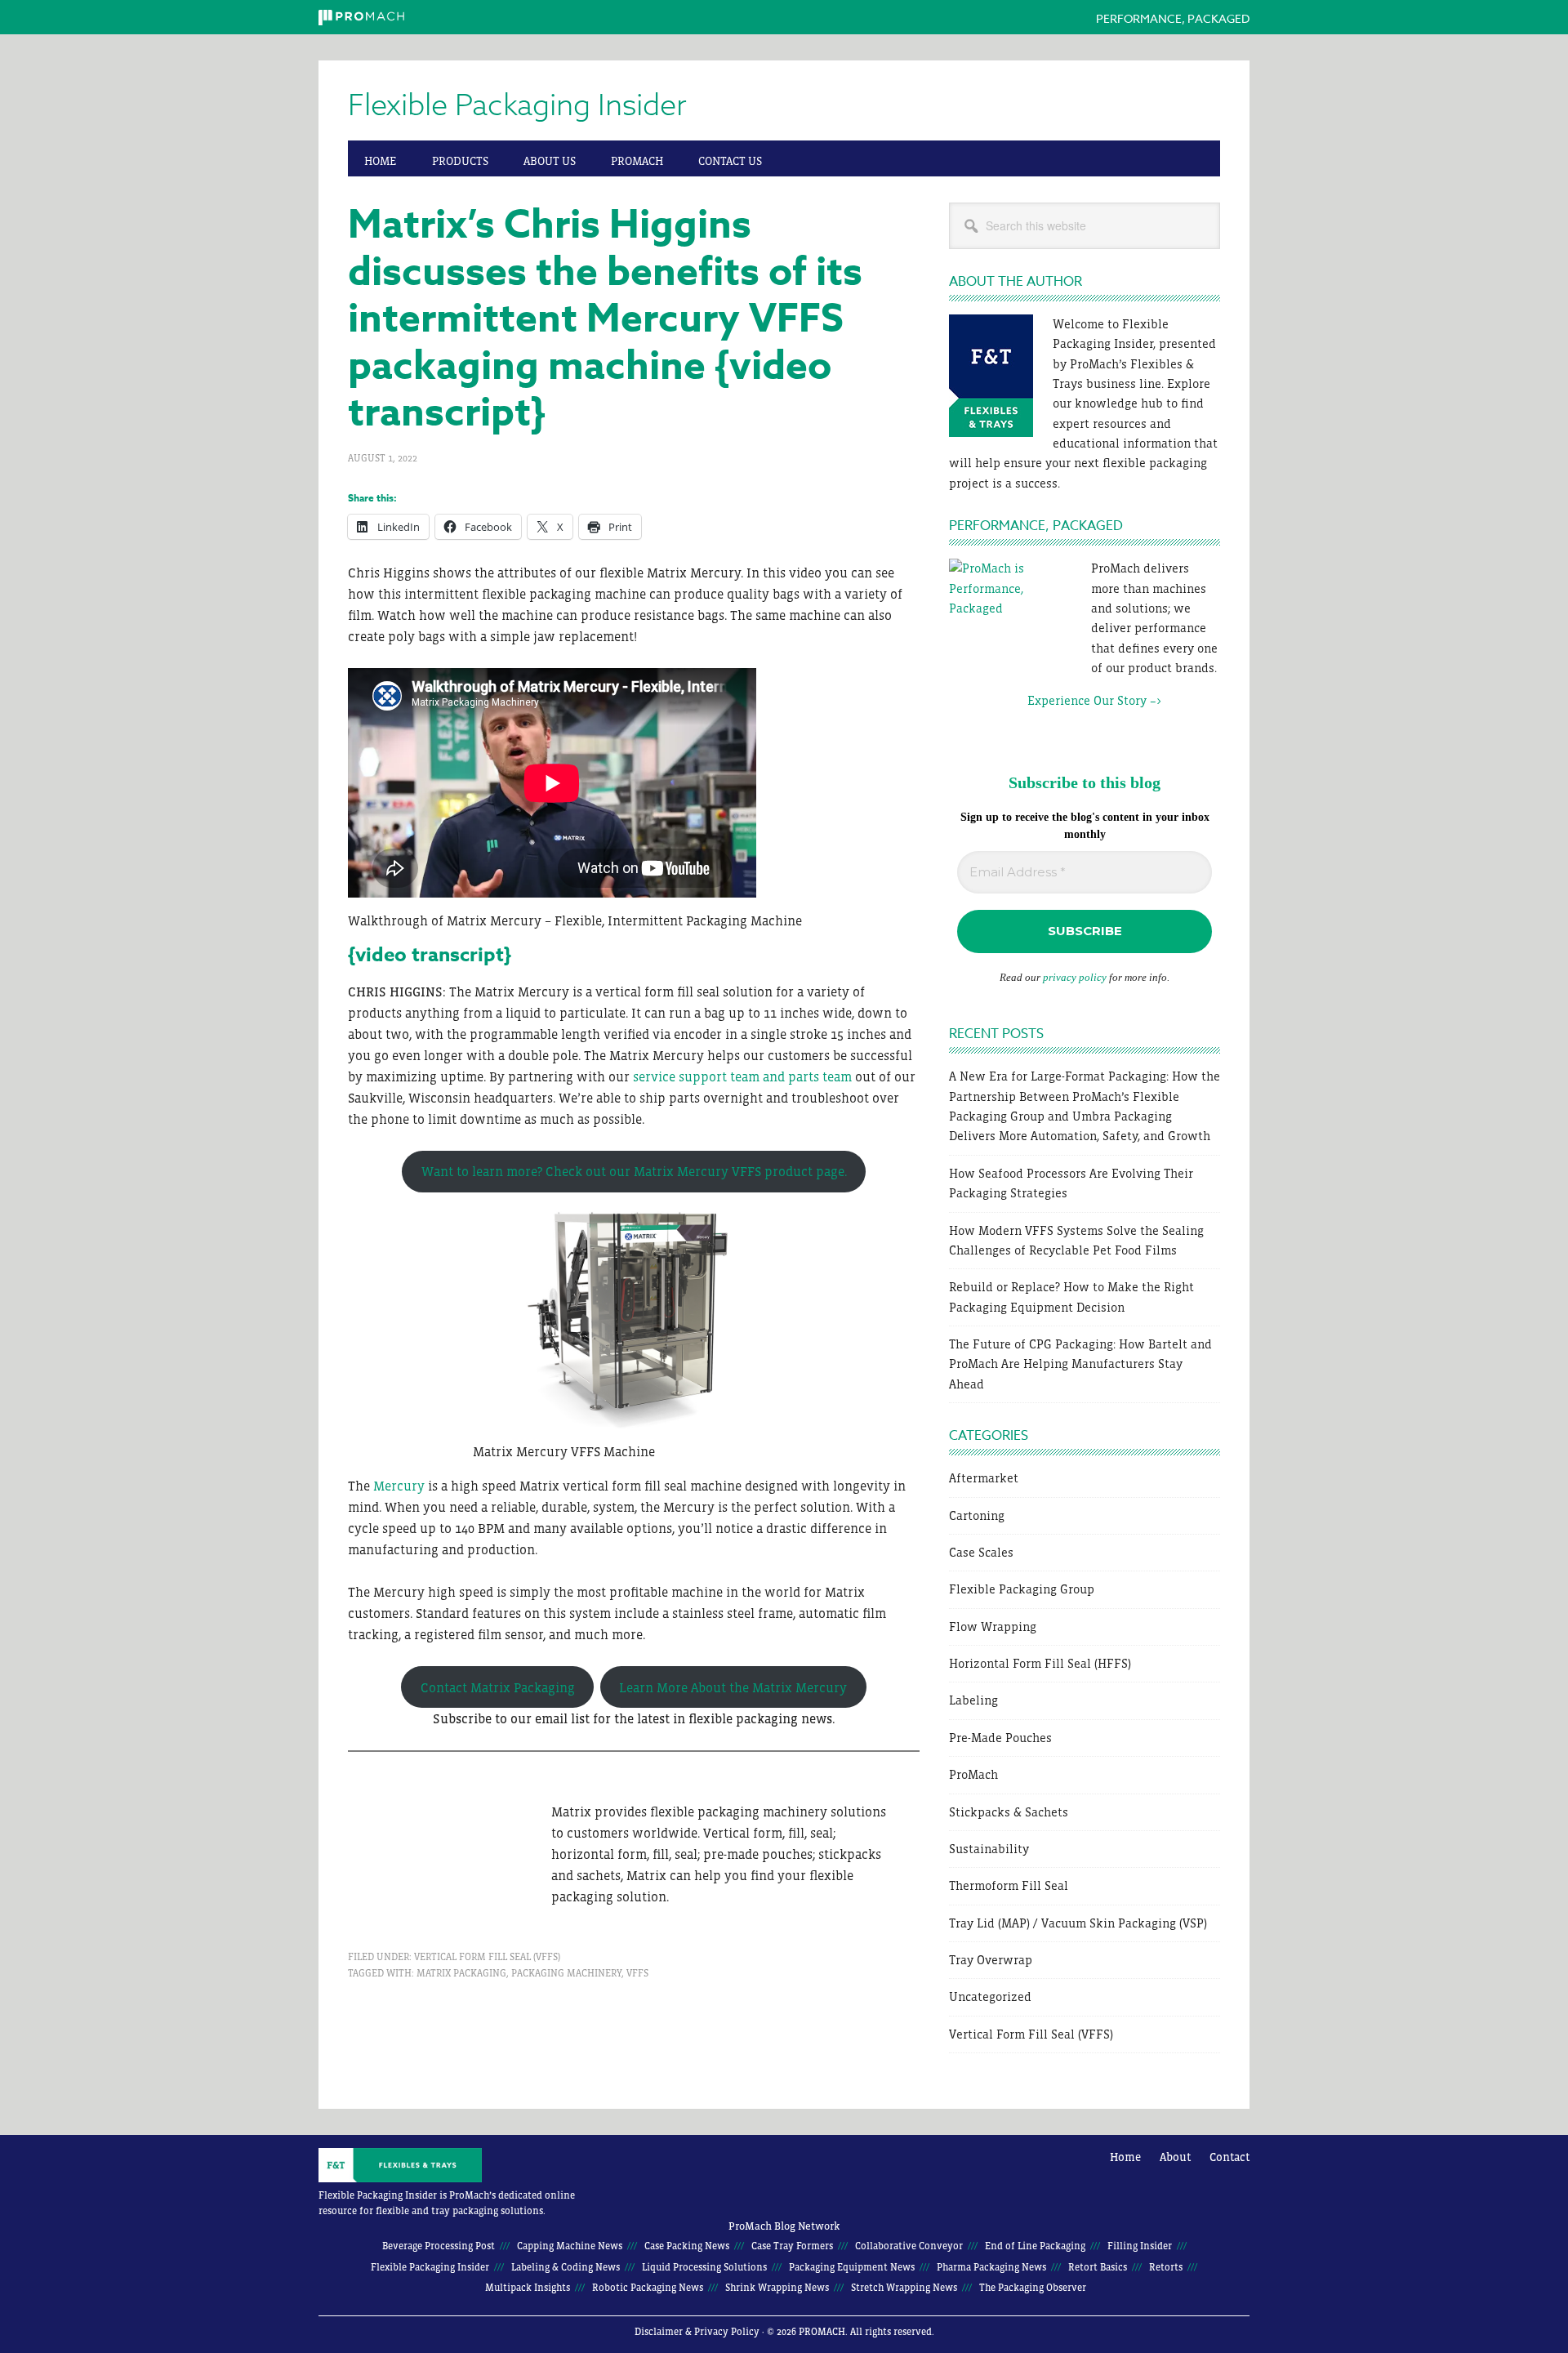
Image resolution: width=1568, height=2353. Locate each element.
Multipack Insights (528, 2288)
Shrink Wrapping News (777, 2288)
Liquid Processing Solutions (704, 2267)
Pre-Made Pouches (1000, 1738)
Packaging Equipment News (852, 2267)
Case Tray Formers (792, 2246)
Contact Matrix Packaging (498, 1687)
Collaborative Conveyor (909, 2246)
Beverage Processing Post (439, 2246)
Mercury (401, 1486)
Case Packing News (687, 2246)
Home (1125, 2157)
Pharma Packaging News (991, 2267)
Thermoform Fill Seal (1009, 1885)
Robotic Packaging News (648, 2288)
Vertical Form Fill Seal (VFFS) (487, 1957)
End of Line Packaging (1035, 2246)
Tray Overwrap (991, 1960)
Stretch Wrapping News (904, 2288)
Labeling (973, 1700)
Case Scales (981, 1552)
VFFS (637, 1973)
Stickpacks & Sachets (1009, 1812)
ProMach (973, 1774)
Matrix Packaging (461, 1973)
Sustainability (989, 1849)
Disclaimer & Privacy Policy (697, 2332)
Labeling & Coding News (566, 2267)
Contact (1229, 2157)
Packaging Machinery (566, 1973)
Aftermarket (984, 1478)
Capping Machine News (570, 2246)
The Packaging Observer (1033, 2288)
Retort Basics (1098, 2267)
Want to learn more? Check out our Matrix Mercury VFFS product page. (634, 1171)
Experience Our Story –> (1055, 700)
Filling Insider (1140, 2246)
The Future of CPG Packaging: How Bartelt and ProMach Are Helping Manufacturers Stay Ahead (1080, 1364)
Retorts (1166, 2267)
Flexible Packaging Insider (517, 106)
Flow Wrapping (993, 1627)
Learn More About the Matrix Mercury (733, 1687)
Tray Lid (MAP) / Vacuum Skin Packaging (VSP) (1078, 1923)
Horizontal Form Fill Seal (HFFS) (1040, 1663)
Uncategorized (990, 1996)
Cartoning (977, 1515)
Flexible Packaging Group (1022, 1589)
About (1175, 2157)
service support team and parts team (742, 1076)
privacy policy (1075, 977)
